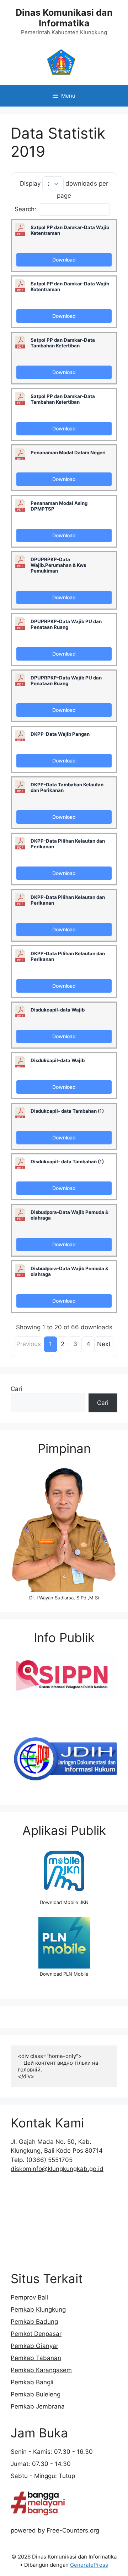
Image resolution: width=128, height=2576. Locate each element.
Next (104, 1344)
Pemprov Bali (29, 2297)
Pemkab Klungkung (38, 2309)
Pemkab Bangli (32, 2382)
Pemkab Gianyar (34, 2346)
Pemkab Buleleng (36, 2394)
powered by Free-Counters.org (55, 2530)
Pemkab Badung (34, 2322)
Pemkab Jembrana (38, 2406)
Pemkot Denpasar (36, 2334)
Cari (16, 1389)
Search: (25, 209)
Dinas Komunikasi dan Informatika (64, 18)
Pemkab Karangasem (41, 2370)
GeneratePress (89, 2565)
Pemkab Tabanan (36, 2358)
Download (64, 260)
